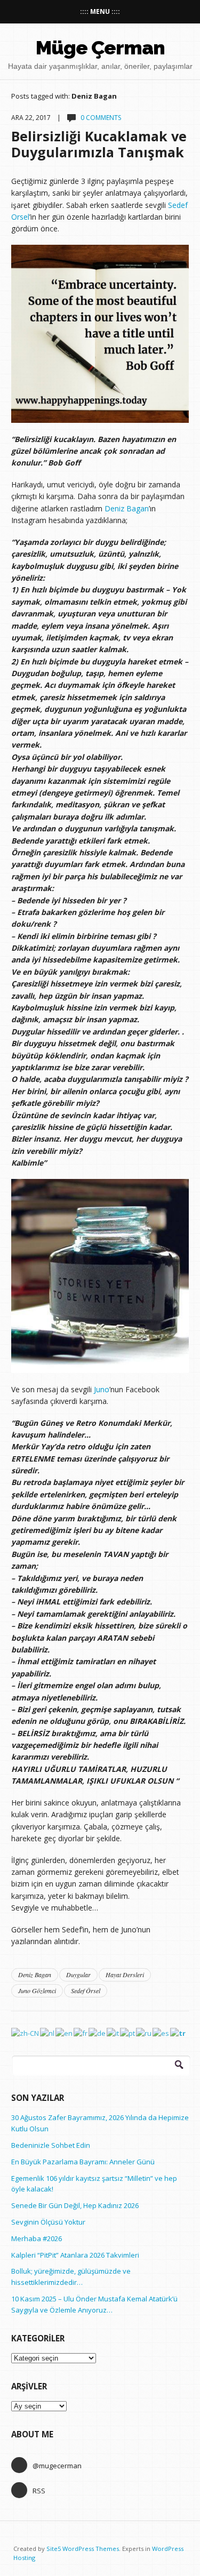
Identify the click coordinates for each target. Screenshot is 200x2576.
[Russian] (144, 2033)
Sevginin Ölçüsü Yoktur (48, 2222)
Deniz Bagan (127, 508)
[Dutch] (48, 2033)
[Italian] (113, 2033)
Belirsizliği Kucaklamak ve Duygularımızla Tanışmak (99, 144)
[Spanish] (161, 2033)
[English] (65, 2033)
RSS (39, 2491)
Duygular (78, 1975)
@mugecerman (57, 2466)
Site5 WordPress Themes (83, 2549)
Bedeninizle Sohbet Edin (51, 2145)
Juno (102, 1389)
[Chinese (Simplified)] (26, 2033)
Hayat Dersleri (125, 1975)
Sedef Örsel (86, 1991)
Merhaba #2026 (37, 2238)
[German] (98, 2033)
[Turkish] (178, 2033)
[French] (81, 2033)
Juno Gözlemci (37, 1991)
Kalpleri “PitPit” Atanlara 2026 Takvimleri (75, 2255)
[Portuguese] (128, 2033)
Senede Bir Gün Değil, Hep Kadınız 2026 (75, 2205)
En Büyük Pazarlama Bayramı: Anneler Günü (83, 2162)
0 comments (101, 118)
